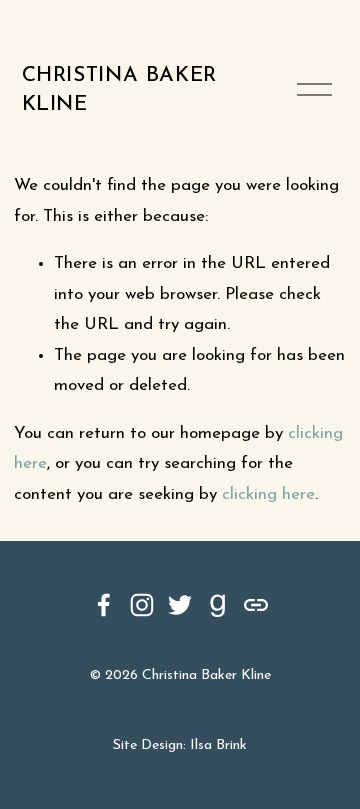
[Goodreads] (218, 605)
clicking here (268, 494)
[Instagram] (142, 605)
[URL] (256, 605)
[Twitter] (180, 605)
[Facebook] (104, 605)
